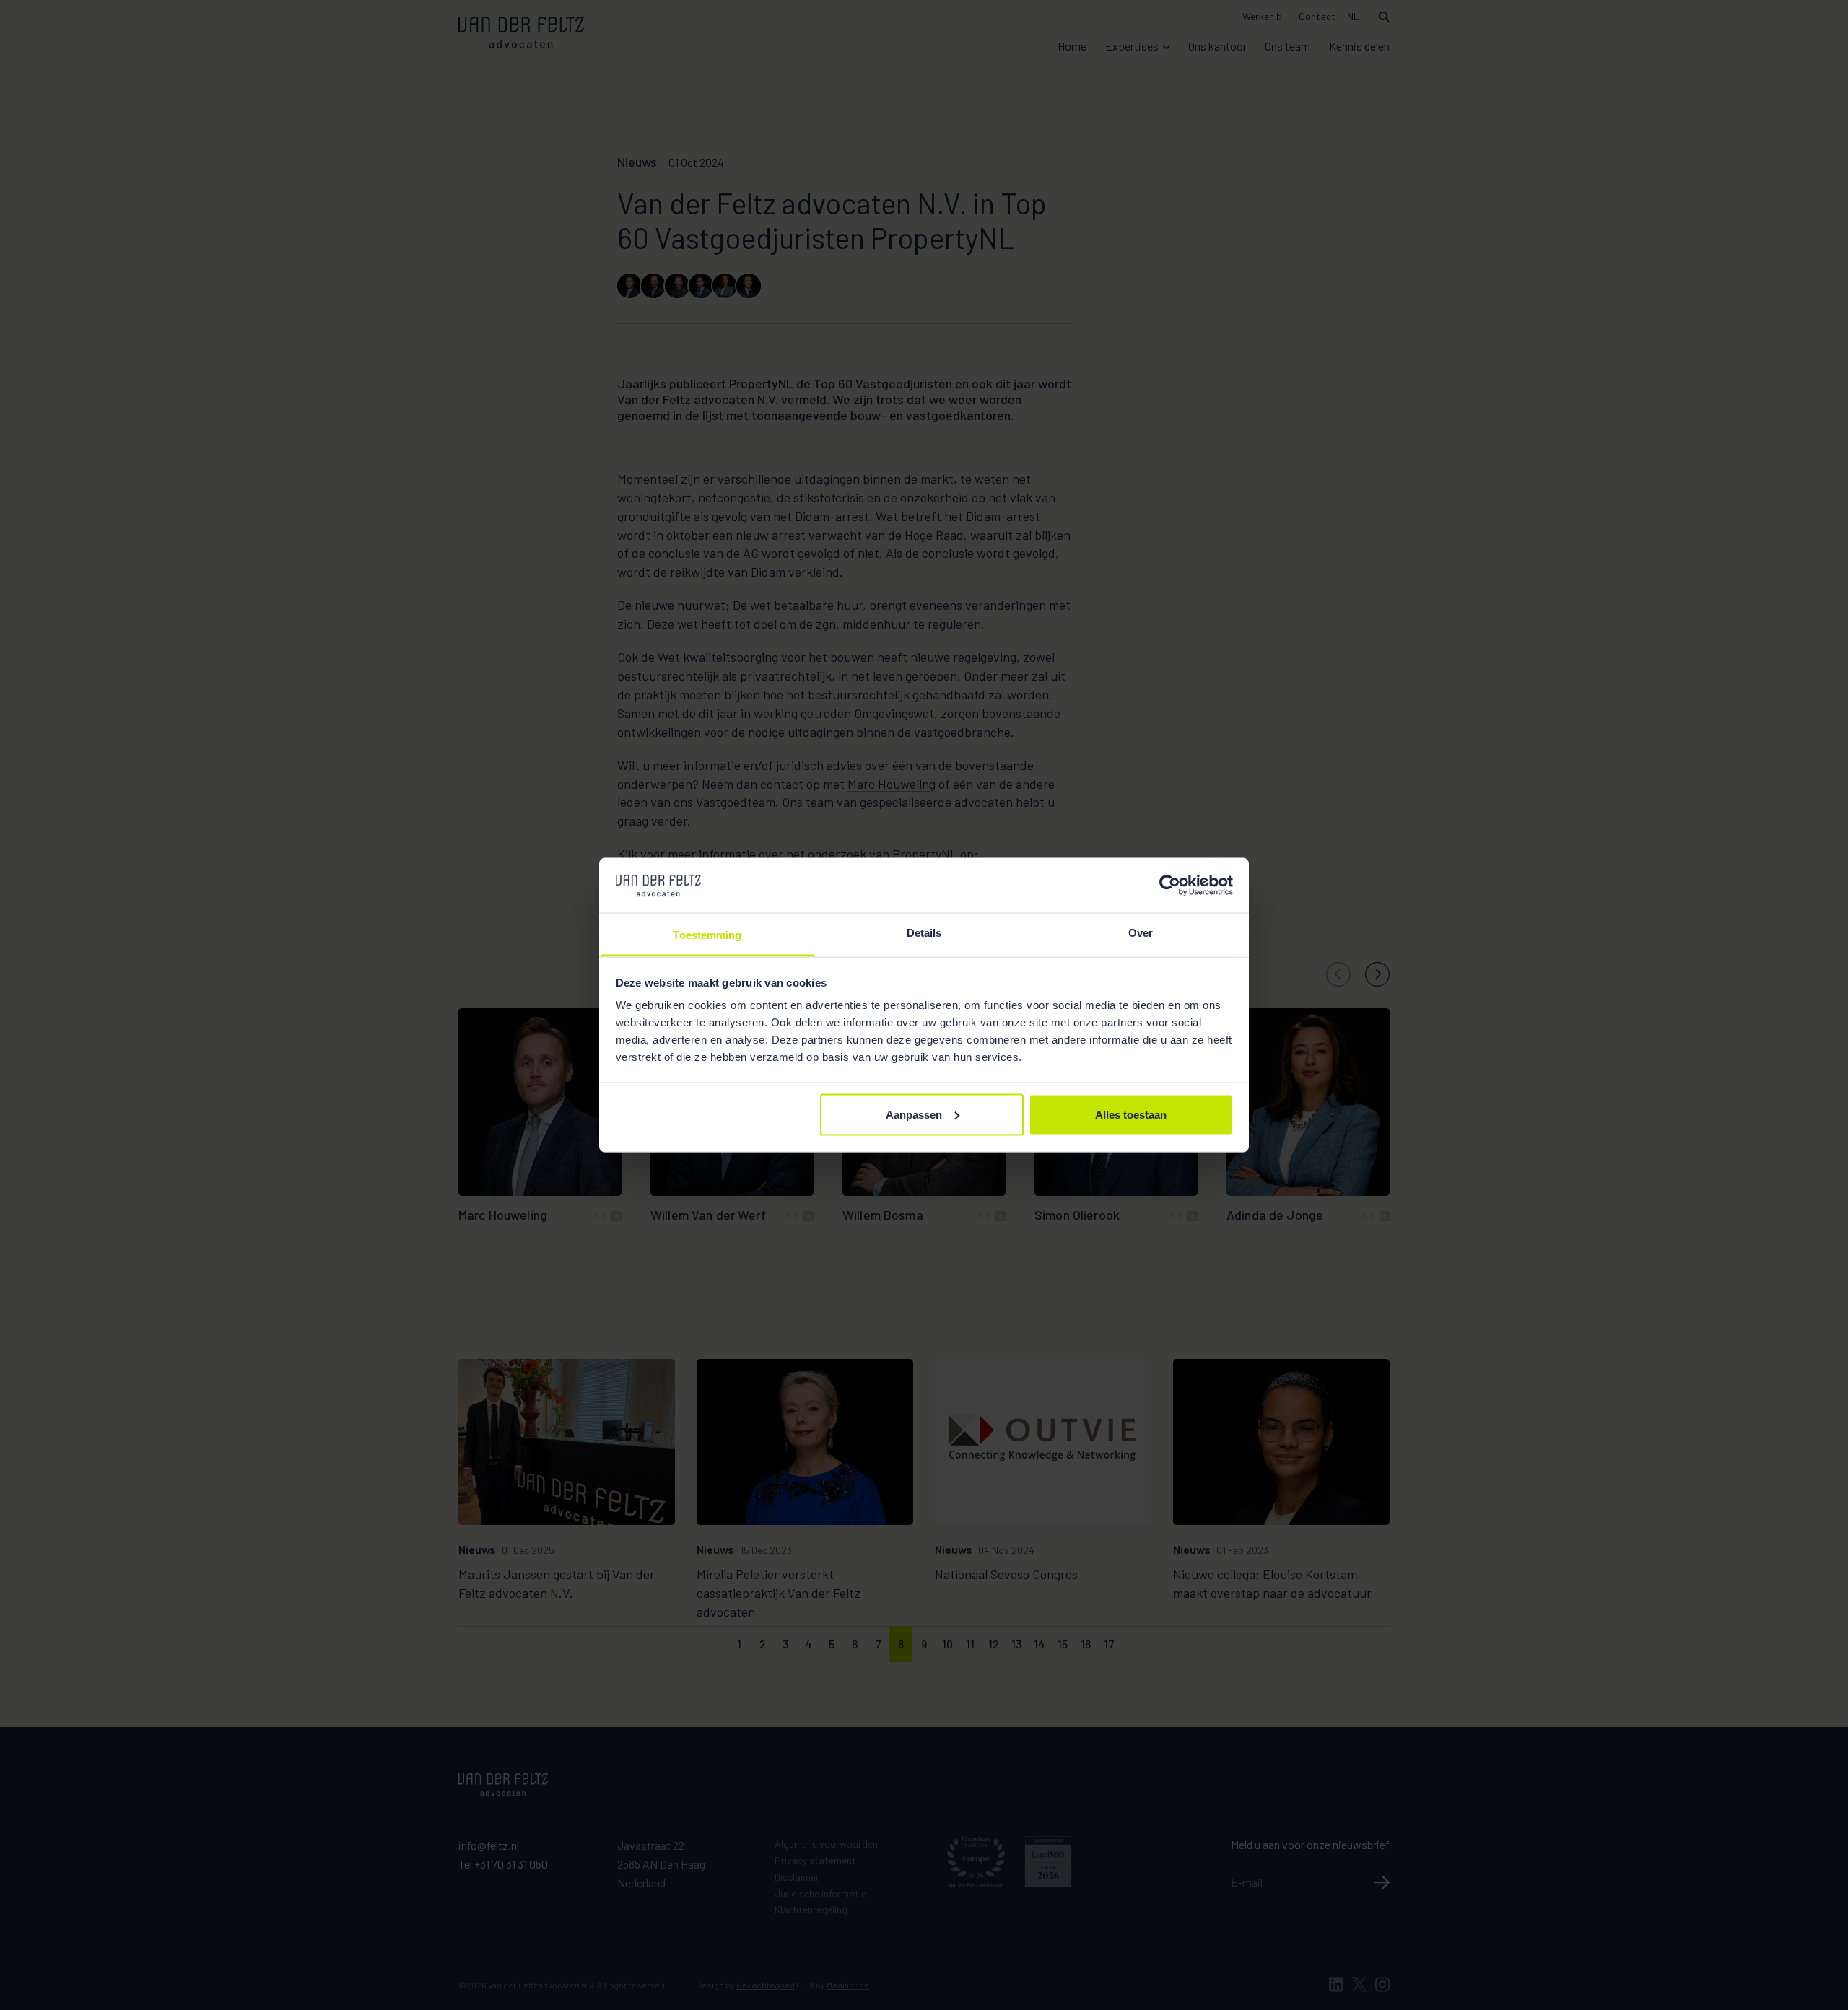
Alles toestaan (1131, 1114)
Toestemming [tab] (707, 935)
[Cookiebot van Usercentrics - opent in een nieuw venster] (1170, 885)
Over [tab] (1141, 933)
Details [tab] (924, 933)
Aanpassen (914, 1114)
